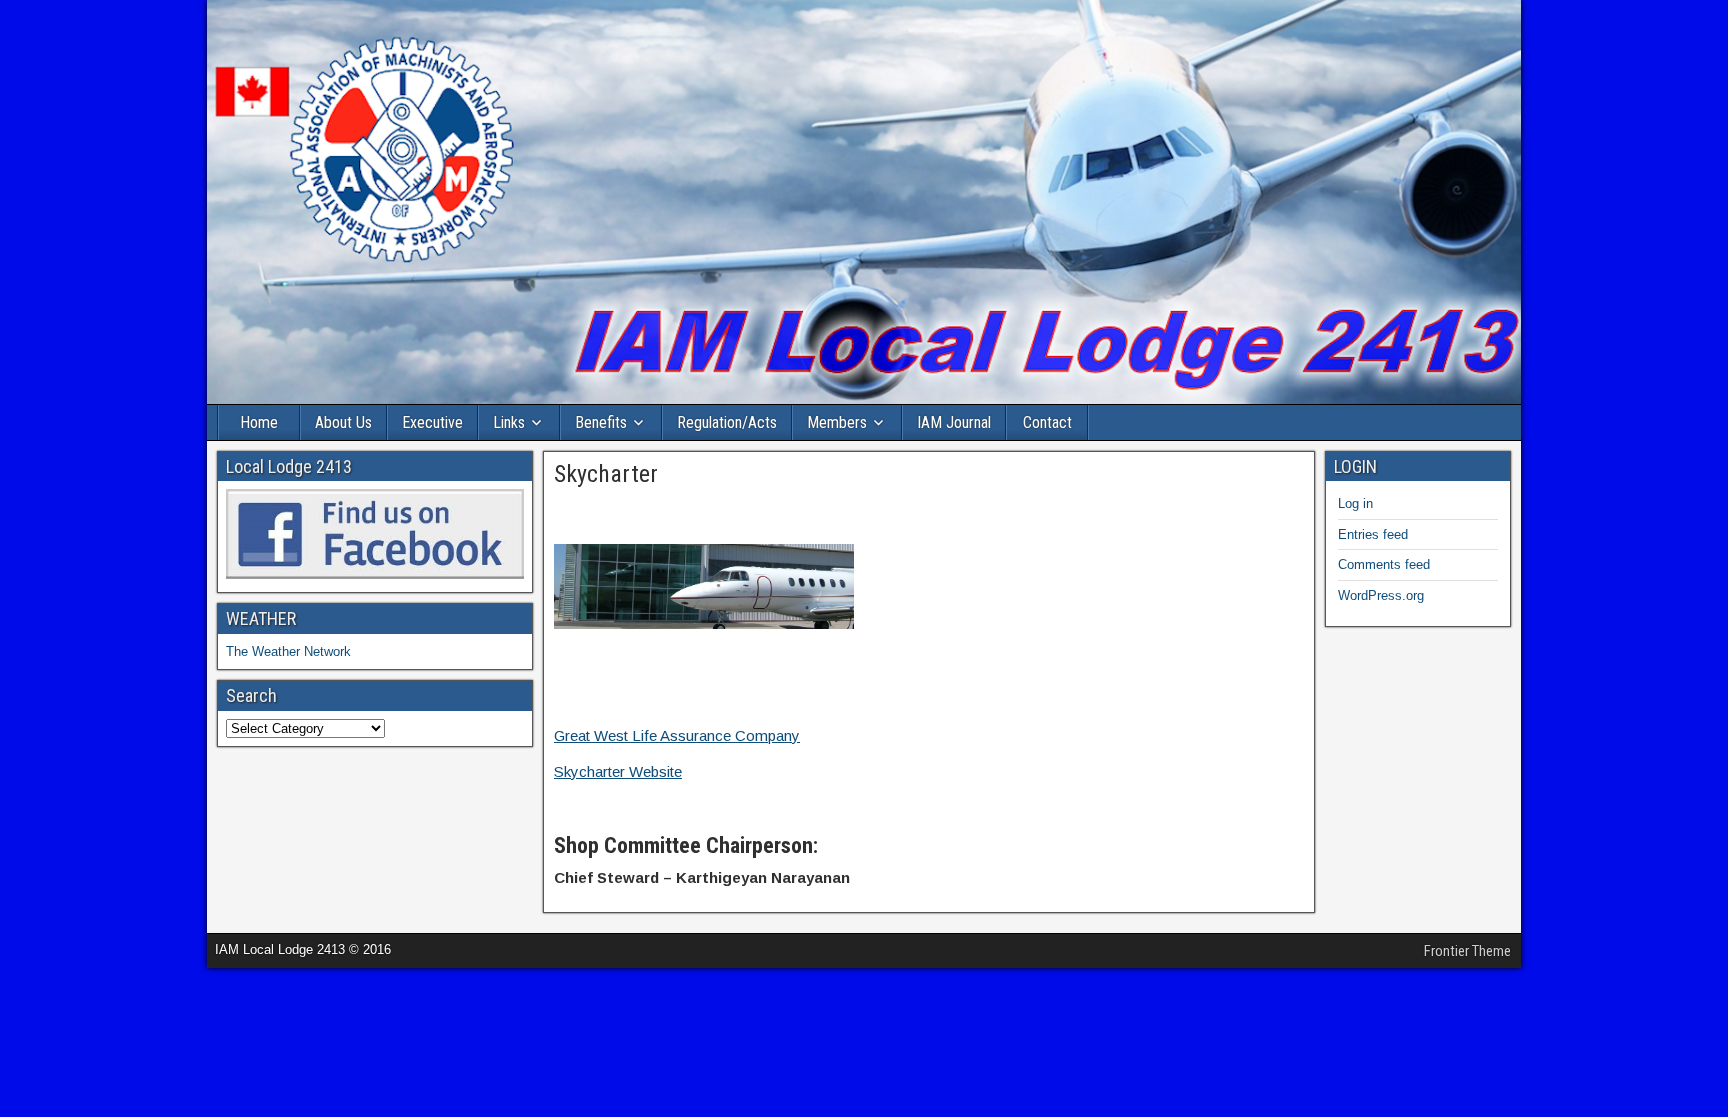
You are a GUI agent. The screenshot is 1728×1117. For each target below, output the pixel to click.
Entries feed (1373, 534)
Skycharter (606, 474)
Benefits (601, 422)
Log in (1355, 503)
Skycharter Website (618, 771)
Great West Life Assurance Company (677, 735)
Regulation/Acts (727, 422)
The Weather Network (288, 651)
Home (259, 422)
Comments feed (1384, 564)
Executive (432, 422)
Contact (1047, 422)
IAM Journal (954, 422)
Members (837, 422)
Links (509, 422)
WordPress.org (1381, 595)
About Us (343, 422)
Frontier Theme (1467, 951)
